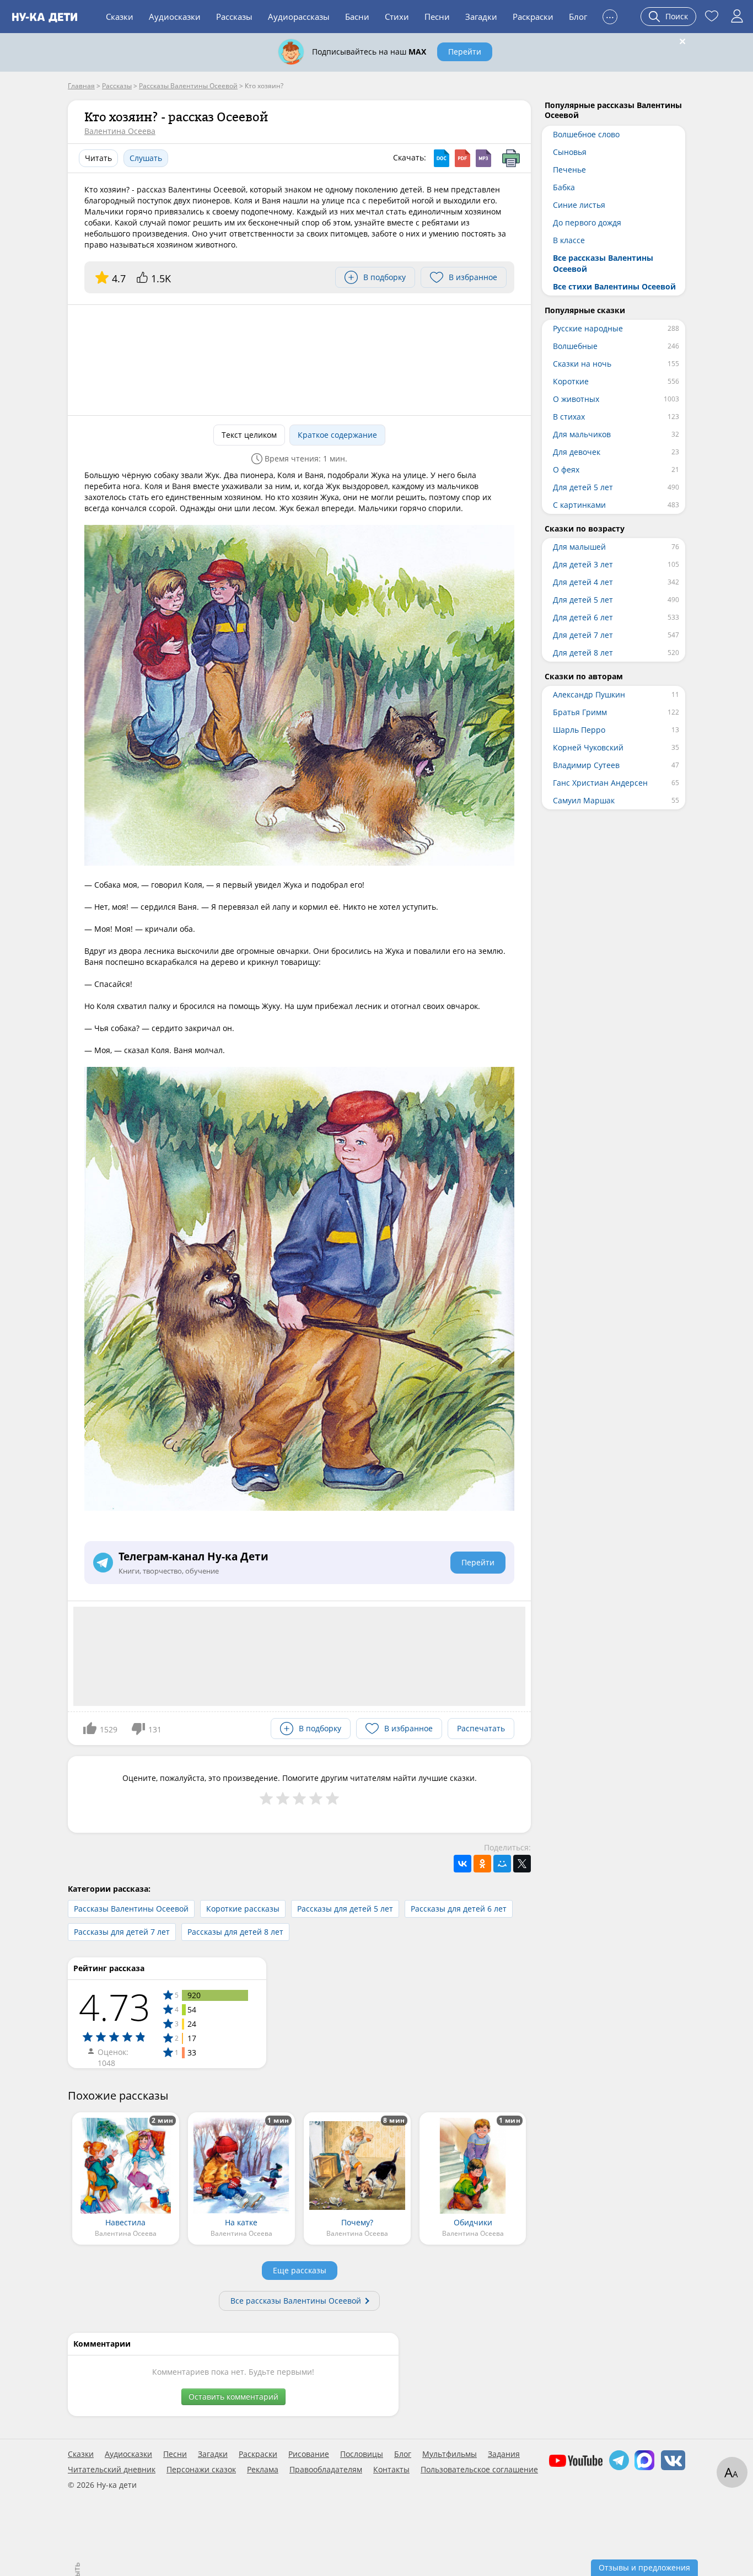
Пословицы (362, 2454)
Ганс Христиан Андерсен (600, 783)
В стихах (569, 417)
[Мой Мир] (502, 1864)
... (610, 15)
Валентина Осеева (120, 131)
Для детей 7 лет (583, 635)
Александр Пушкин (589, 694)
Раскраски (533, 17)
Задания (504, 2454)
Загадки (481, 17)
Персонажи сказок (201, 2470)
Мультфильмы (450, 2454)
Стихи (397, 17)
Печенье (569, 170)
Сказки (120, 17)
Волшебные (575, 346)
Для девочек (577, 452)
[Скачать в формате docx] (442, 158)
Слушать (146, 158)
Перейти (465, 52)
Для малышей (579, 547)
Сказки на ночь (582, 364)
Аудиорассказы (299, 17)
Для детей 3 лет (583, 564)
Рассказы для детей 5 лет (345, 1909)
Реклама (263, 2470)
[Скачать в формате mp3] (483, 158)
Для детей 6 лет (583, 617)
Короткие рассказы (243, 1909)
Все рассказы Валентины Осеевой (296, 2301)
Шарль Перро (579, 730)
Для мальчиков (582, 434)
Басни (357, 17)
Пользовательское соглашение (479, 2470)
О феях (566, 469)
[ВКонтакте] (462, 1864)
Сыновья (570, 152)
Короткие (571, 381)
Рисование (309, 2454)
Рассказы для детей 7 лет (122, 1932)
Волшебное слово (586, 134)
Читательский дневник (112, 2470)
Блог (578, 17)
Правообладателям (326, 2470)
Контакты (391, 2470)
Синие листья (579, 205)
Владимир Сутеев (586, 765)
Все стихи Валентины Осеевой (614, 286)
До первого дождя (587, 222)
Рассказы (234, 17)
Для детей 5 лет (583, 487)
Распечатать (481, 1728)
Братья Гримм (580, 712)
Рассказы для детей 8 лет (235, 1932)
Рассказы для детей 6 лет (459, 1909)
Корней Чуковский (588, 747)
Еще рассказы (300, 2270)
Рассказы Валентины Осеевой (131, 1909)
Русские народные (588, 328)
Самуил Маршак (584, 800)
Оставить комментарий (233, 2397)
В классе (569, 240)
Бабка (564, 187)
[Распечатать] (511, 158)
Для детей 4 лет (583, 582)
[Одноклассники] (482, 1864)
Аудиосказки (175, 17)
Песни (437, 17)
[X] (522, 1864)
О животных (576, 399)
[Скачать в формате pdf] (462, 158)
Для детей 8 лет (583, 653)
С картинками (579, 505)
